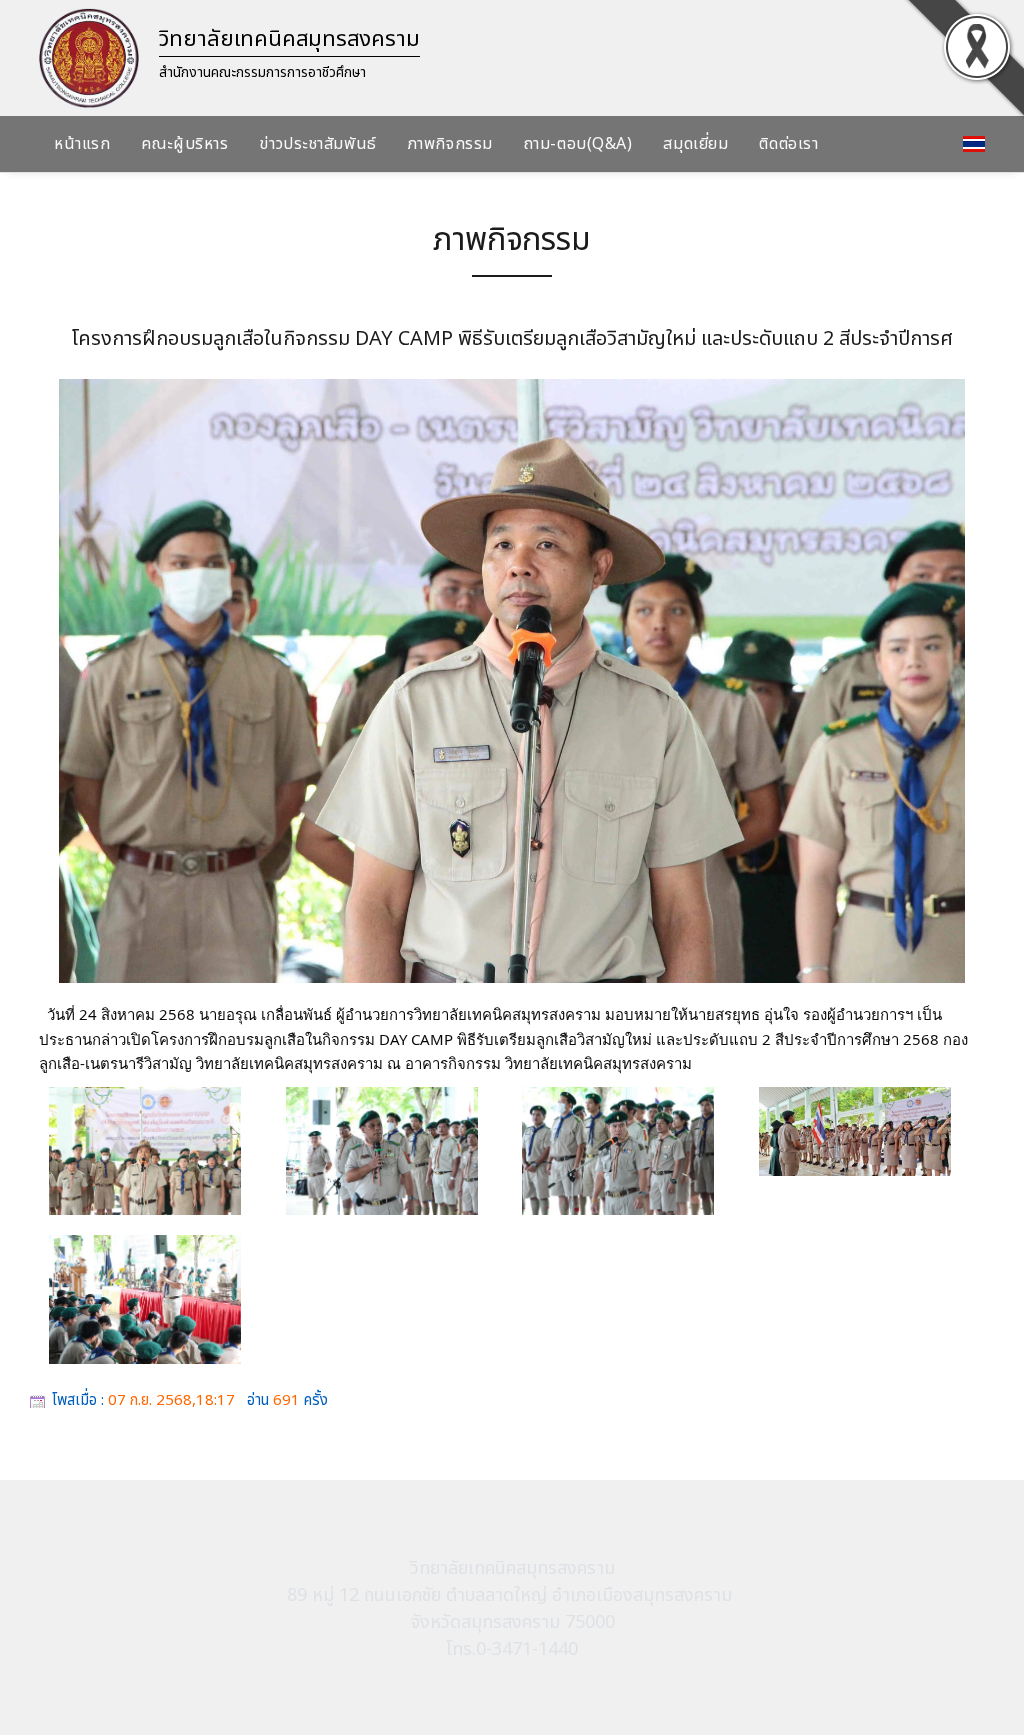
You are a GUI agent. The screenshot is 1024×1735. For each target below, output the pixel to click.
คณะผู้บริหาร (184, 144)
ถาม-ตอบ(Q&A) (578, 144)
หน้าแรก (82, 144)
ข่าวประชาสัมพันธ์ (317, 144)
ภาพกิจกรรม (450, 144)
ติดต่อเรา (788, 144)
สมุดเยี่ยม (695, 144)
